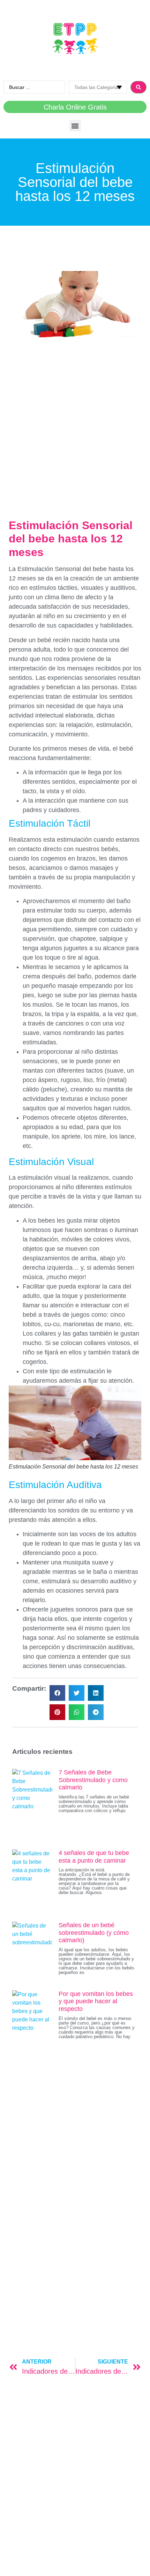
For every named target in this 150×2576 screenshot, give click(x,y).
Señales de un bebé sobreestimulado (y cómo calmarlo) (94, 1933)
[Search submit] (138, 87)
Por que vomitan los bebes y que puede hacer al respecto (96, 2001)
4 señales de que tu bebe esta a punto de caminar (94, 1857)
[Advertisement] (75, 419)
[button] (75, 126)
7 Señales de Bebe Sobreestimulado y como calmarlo (93, 1780)
